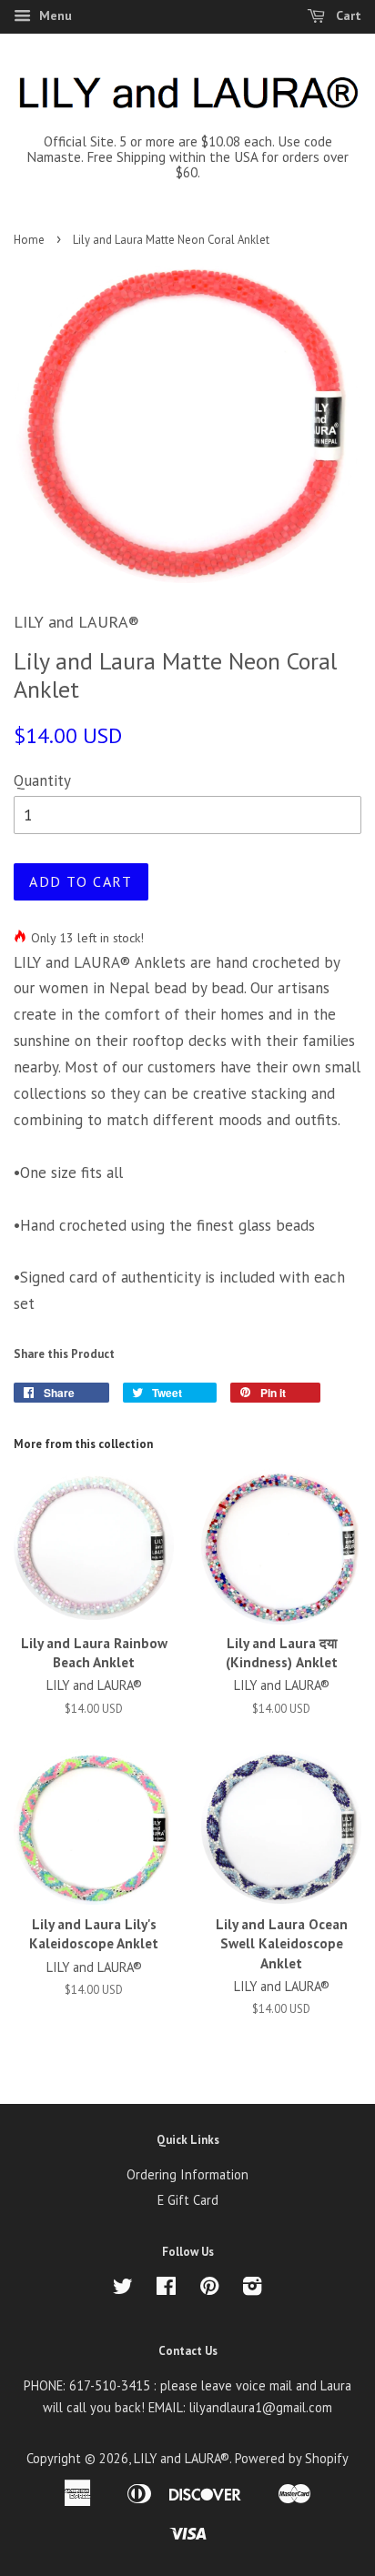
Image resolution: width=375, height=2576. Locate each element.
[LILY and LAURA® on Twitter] (123, 2289)
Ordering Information (187, 2174)
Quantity (42, 780)
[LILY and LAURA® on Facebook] (166, 2289)
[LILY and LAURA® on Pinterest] (209, 2289)
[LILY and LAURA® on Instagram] (252, 2289)
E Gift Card (188, 2200)
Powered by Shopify (292, 2458)
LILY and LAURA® (182, 2458)
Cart (347, 15)
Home (29, 240)
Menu (54, 15)
